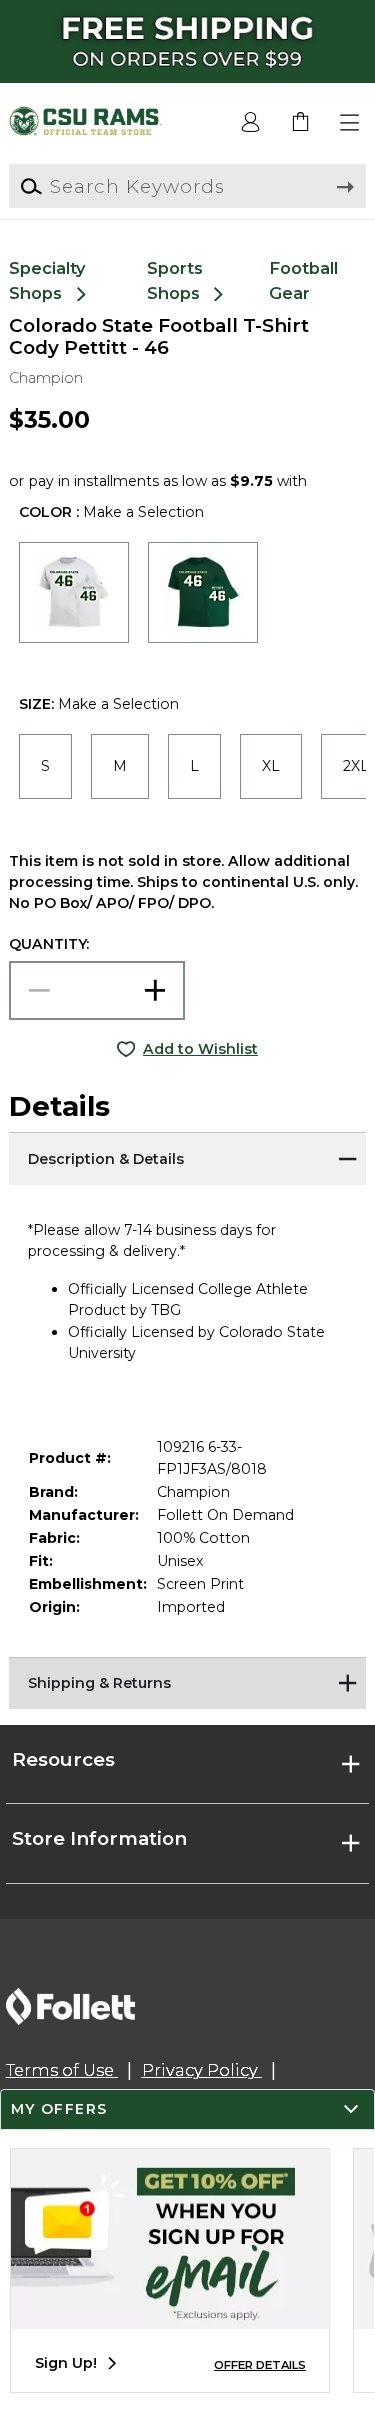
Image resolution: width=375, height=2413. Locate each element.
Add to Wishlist (200, 1049)
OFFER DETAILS (260, 2365)
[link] (301, 123)
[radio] (74, 592)
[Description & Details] (187, 1157)
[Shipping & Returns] (187, 1682)
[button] (351, 123)
